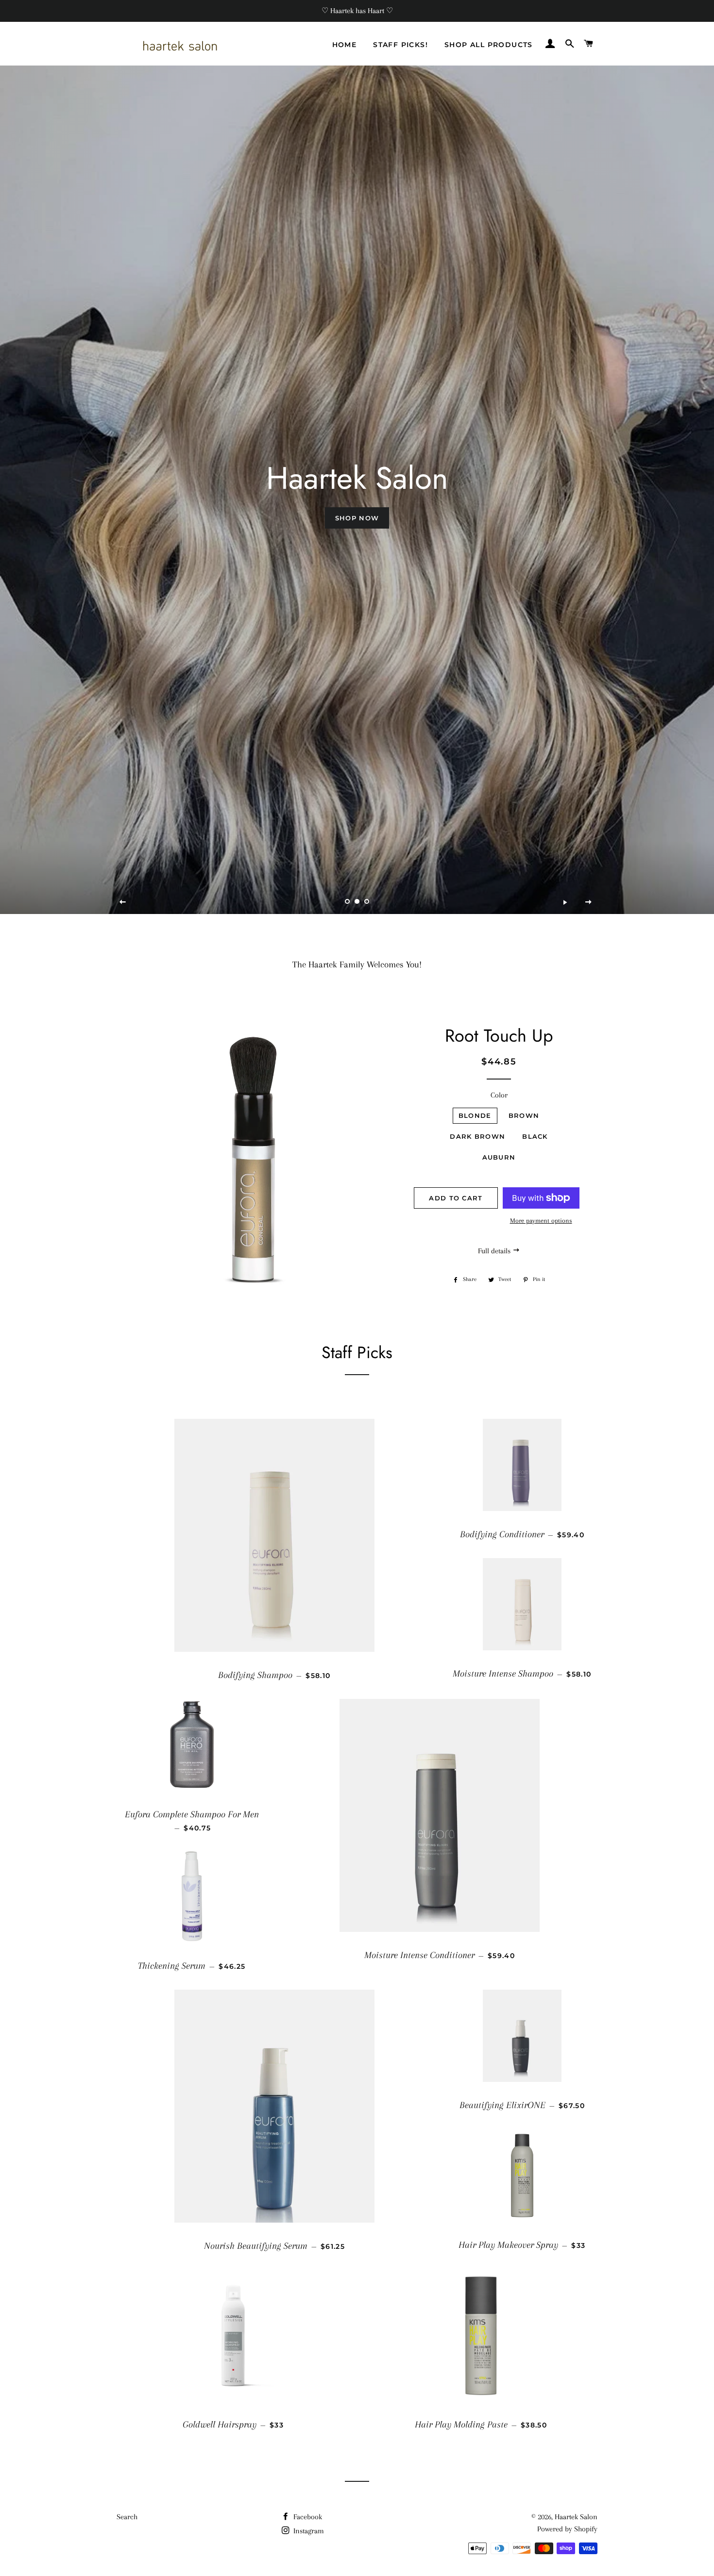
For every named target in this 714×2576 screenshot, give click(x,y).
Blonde (475, 1115)
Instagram (308, 2531)
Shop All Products (489, 45)
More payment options (541, 1221)
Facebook (307, 2517)
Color (499, 1095)
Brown (524, 1115)
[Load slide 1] (347, 902)
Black (535, 1136)
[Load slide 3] (367, 902)
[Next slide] (589, 902)
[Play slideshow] (565, 902)
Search (127, 2517)
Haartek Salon (576, 2517)
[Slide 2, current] (357, 902)
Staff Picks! (400, 45)
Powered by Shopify (567, 2529)
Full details (495, 1251)
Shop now (357, 518)
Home (345, 45)
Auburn (499, 1157)
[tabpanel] (357, 490)
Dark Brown (477, 1136)
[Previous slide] (123, 902)
